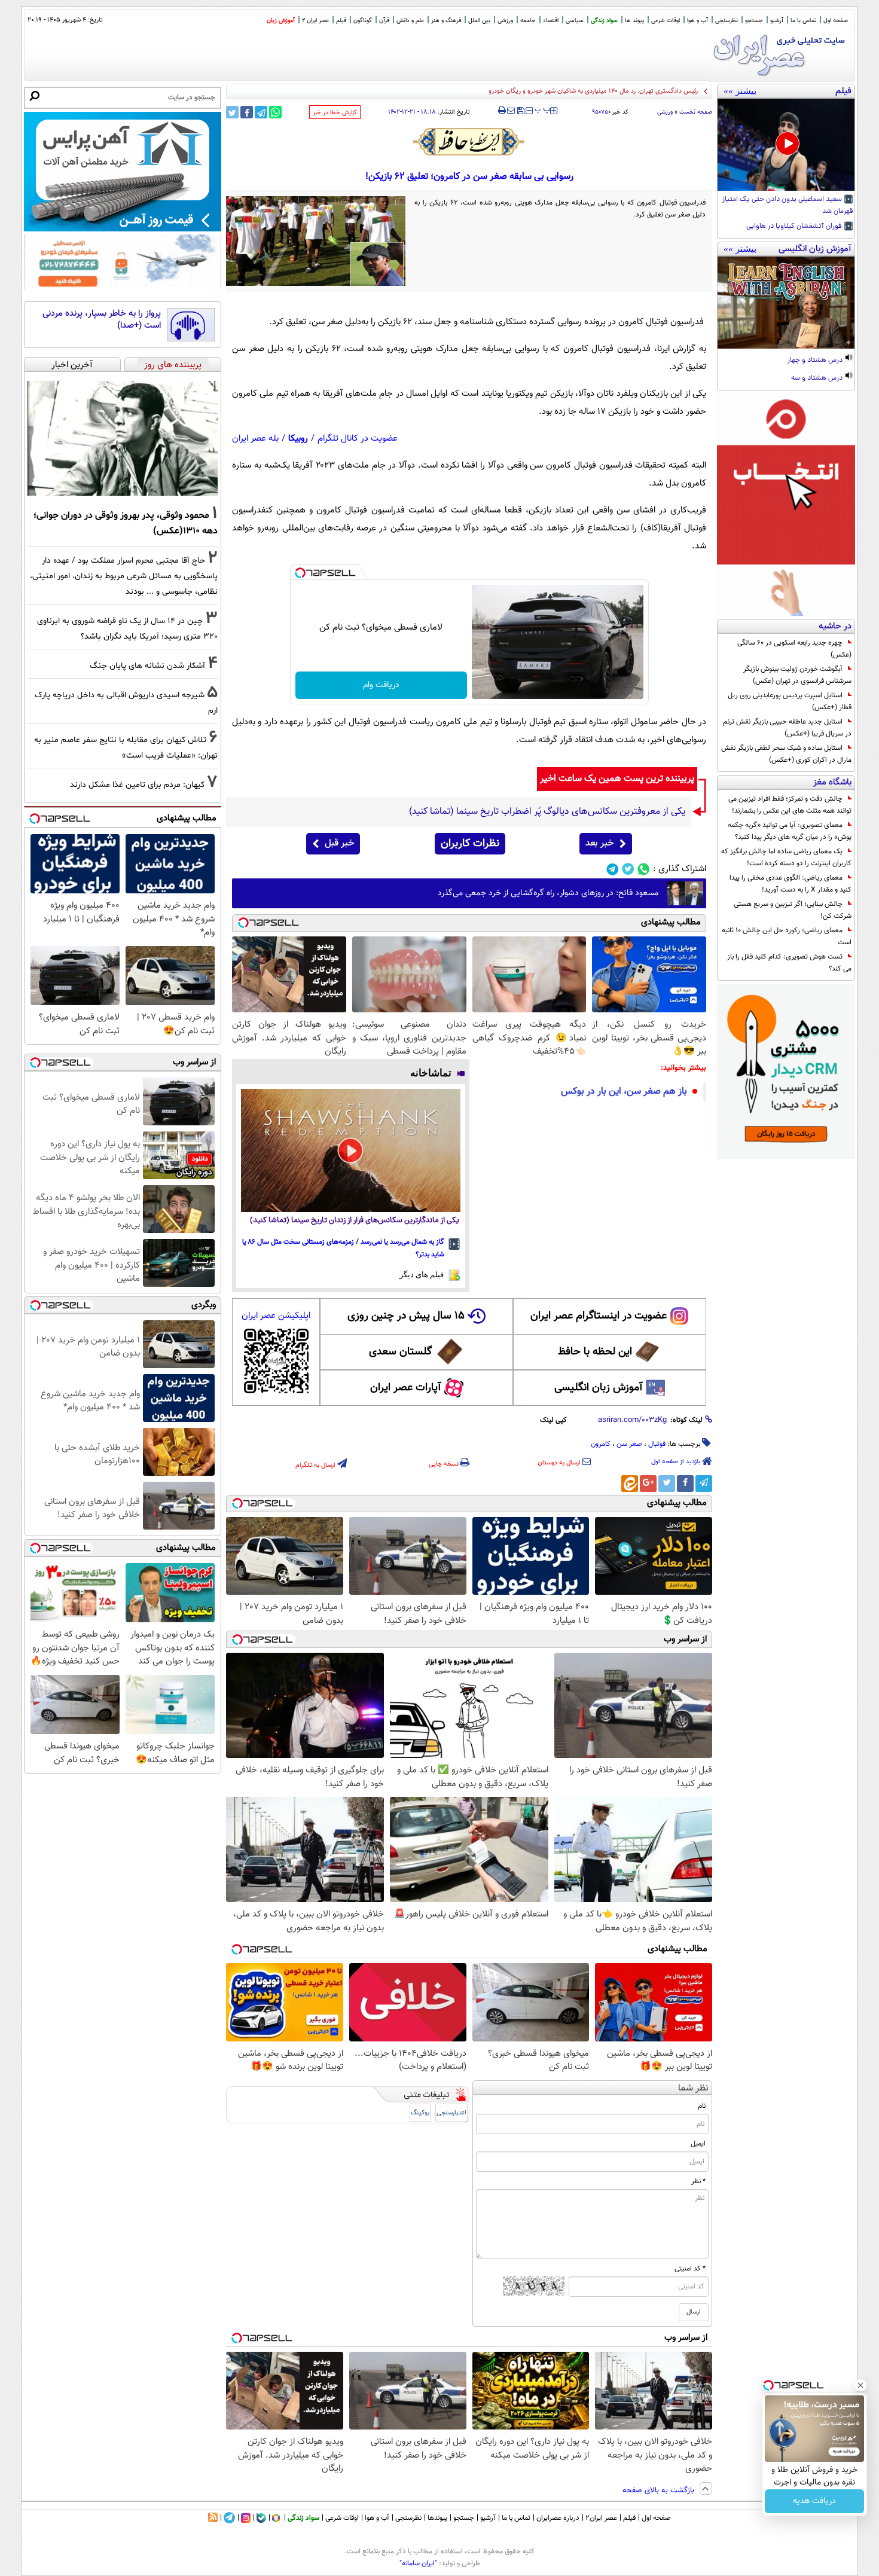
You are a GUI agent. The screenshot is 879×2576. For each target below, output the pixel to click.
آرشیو (777, 21)
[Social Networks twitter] (628, 869)
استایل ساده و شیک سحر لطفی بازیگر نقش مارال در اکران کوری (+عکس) (786, 754)
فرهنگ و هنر (446, 21)
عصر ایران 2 (315, 21)
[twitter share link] (232, 112)
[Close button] (860, 2385)
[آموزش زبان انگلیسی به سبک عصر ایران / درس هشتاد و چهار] (786, 303)
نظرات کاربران (470, 844)
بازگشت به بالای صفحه (660, 2490)
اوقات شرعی (666, 21)
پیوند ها (634, 21)
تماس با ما (803, 21)
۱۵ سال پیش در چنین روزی (406, 1316)
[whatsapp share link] (275, 112)
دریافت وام (381, 685)
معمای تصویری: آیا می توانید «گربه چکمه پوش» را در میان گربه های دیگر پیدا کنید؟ (790, 831)
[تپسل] (300, 573)
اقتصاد (551, 21)
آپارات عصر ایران (406, 1388)
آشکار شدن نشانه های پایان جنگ (147, 666)
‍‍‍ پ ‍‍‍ (543, 109)
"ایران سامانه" (418, 2563)
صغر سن (629, 1444)
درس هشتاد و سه (818, 379)
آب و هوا (698, 21)
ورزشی (505, 21)
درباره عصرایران (558, 2518)
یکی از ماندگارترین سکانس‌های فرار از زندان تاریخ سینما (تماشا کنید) (355, 1221)
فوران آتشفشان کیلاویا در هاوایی (795, 227)
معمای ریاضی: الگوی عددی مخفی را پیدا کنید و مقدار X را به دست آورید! (791, 884)
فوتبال (657, 1444)
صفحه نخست (696, 112)
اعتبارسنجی (451, 2113)
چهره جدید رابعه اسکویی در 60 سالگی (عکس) (794, 649)
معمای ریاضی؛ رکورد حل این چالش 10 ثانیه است (787, 936)
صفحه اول (836, 21)
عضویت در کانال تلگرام (358, 439)
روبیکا (298, 439)
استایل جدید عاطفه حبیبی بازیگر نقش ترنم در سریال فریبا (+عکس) (787, 728)
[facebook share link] (247, 112)
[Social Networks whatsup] (644, 869)
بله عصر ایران (255, 439)
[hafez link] (469, 142)
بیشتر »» (740, 91)
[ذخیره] (520, 112)
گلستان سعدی (400, 1352)
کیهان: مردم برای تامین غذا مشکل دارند (137, 785)
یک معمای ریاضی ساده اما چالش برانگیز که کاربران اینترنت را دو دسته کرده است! (786, 857)
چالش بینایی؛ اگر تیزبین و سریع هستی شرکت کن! (793, 910)
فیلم (341, 21)
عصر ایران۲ (601, 2518)
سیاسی (575, 21)
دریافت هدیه (814, 2501)
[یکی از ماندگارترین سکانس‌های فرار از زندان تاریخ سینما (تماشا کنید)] (351, 1150)
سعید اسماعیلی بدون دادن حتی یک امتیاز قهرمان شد (788, 206)
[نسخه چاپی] (502, 111)
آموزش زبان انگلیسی (599, 1388)
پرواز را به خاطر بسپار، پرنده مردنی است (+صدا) (102, 320)
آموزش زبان (281, 21)
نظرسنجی (727, 21)
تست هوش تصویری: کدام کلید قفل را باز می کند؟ (789, 963)
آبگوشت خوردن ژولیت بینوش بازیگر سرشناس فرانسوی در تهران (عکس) (797, 675)
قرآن (384, 21)
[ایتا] (630, 1484)
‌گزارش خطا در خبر (335, 113)
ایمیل (698, 2144)
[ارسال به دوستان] (511, 111)
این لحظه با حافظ (595, 1352)
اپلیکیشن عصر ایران (276, 1316)
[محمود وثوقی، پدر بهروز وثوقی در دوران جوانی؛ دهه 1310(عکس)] (123, 438)
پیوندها (437, 2518)
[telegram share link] (261, 112)
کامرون (601, 1444)
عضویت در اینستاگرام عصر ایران (599, 1316)
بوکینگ (420, 2113)
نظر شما (693, 2088)
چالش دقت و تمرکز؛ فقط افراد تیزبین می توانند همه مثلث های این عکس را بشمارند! (790, 805)
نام (702, 2106)
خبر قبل (339, 843)
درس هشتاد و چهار (816, 361)
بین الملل (479, 21)
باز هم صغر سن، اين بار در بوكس (624, 1092)
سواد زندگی (604, 21)
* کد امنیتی (690, 2269)
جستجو (754, 21)
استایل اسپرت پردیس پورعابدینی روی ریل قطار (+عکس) (790, 701)
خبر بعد (599, 843)
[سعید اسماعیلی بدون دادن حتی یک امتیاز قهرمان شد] (786, 145)
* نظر (698, 2181)
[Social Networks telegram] (613, 869)
